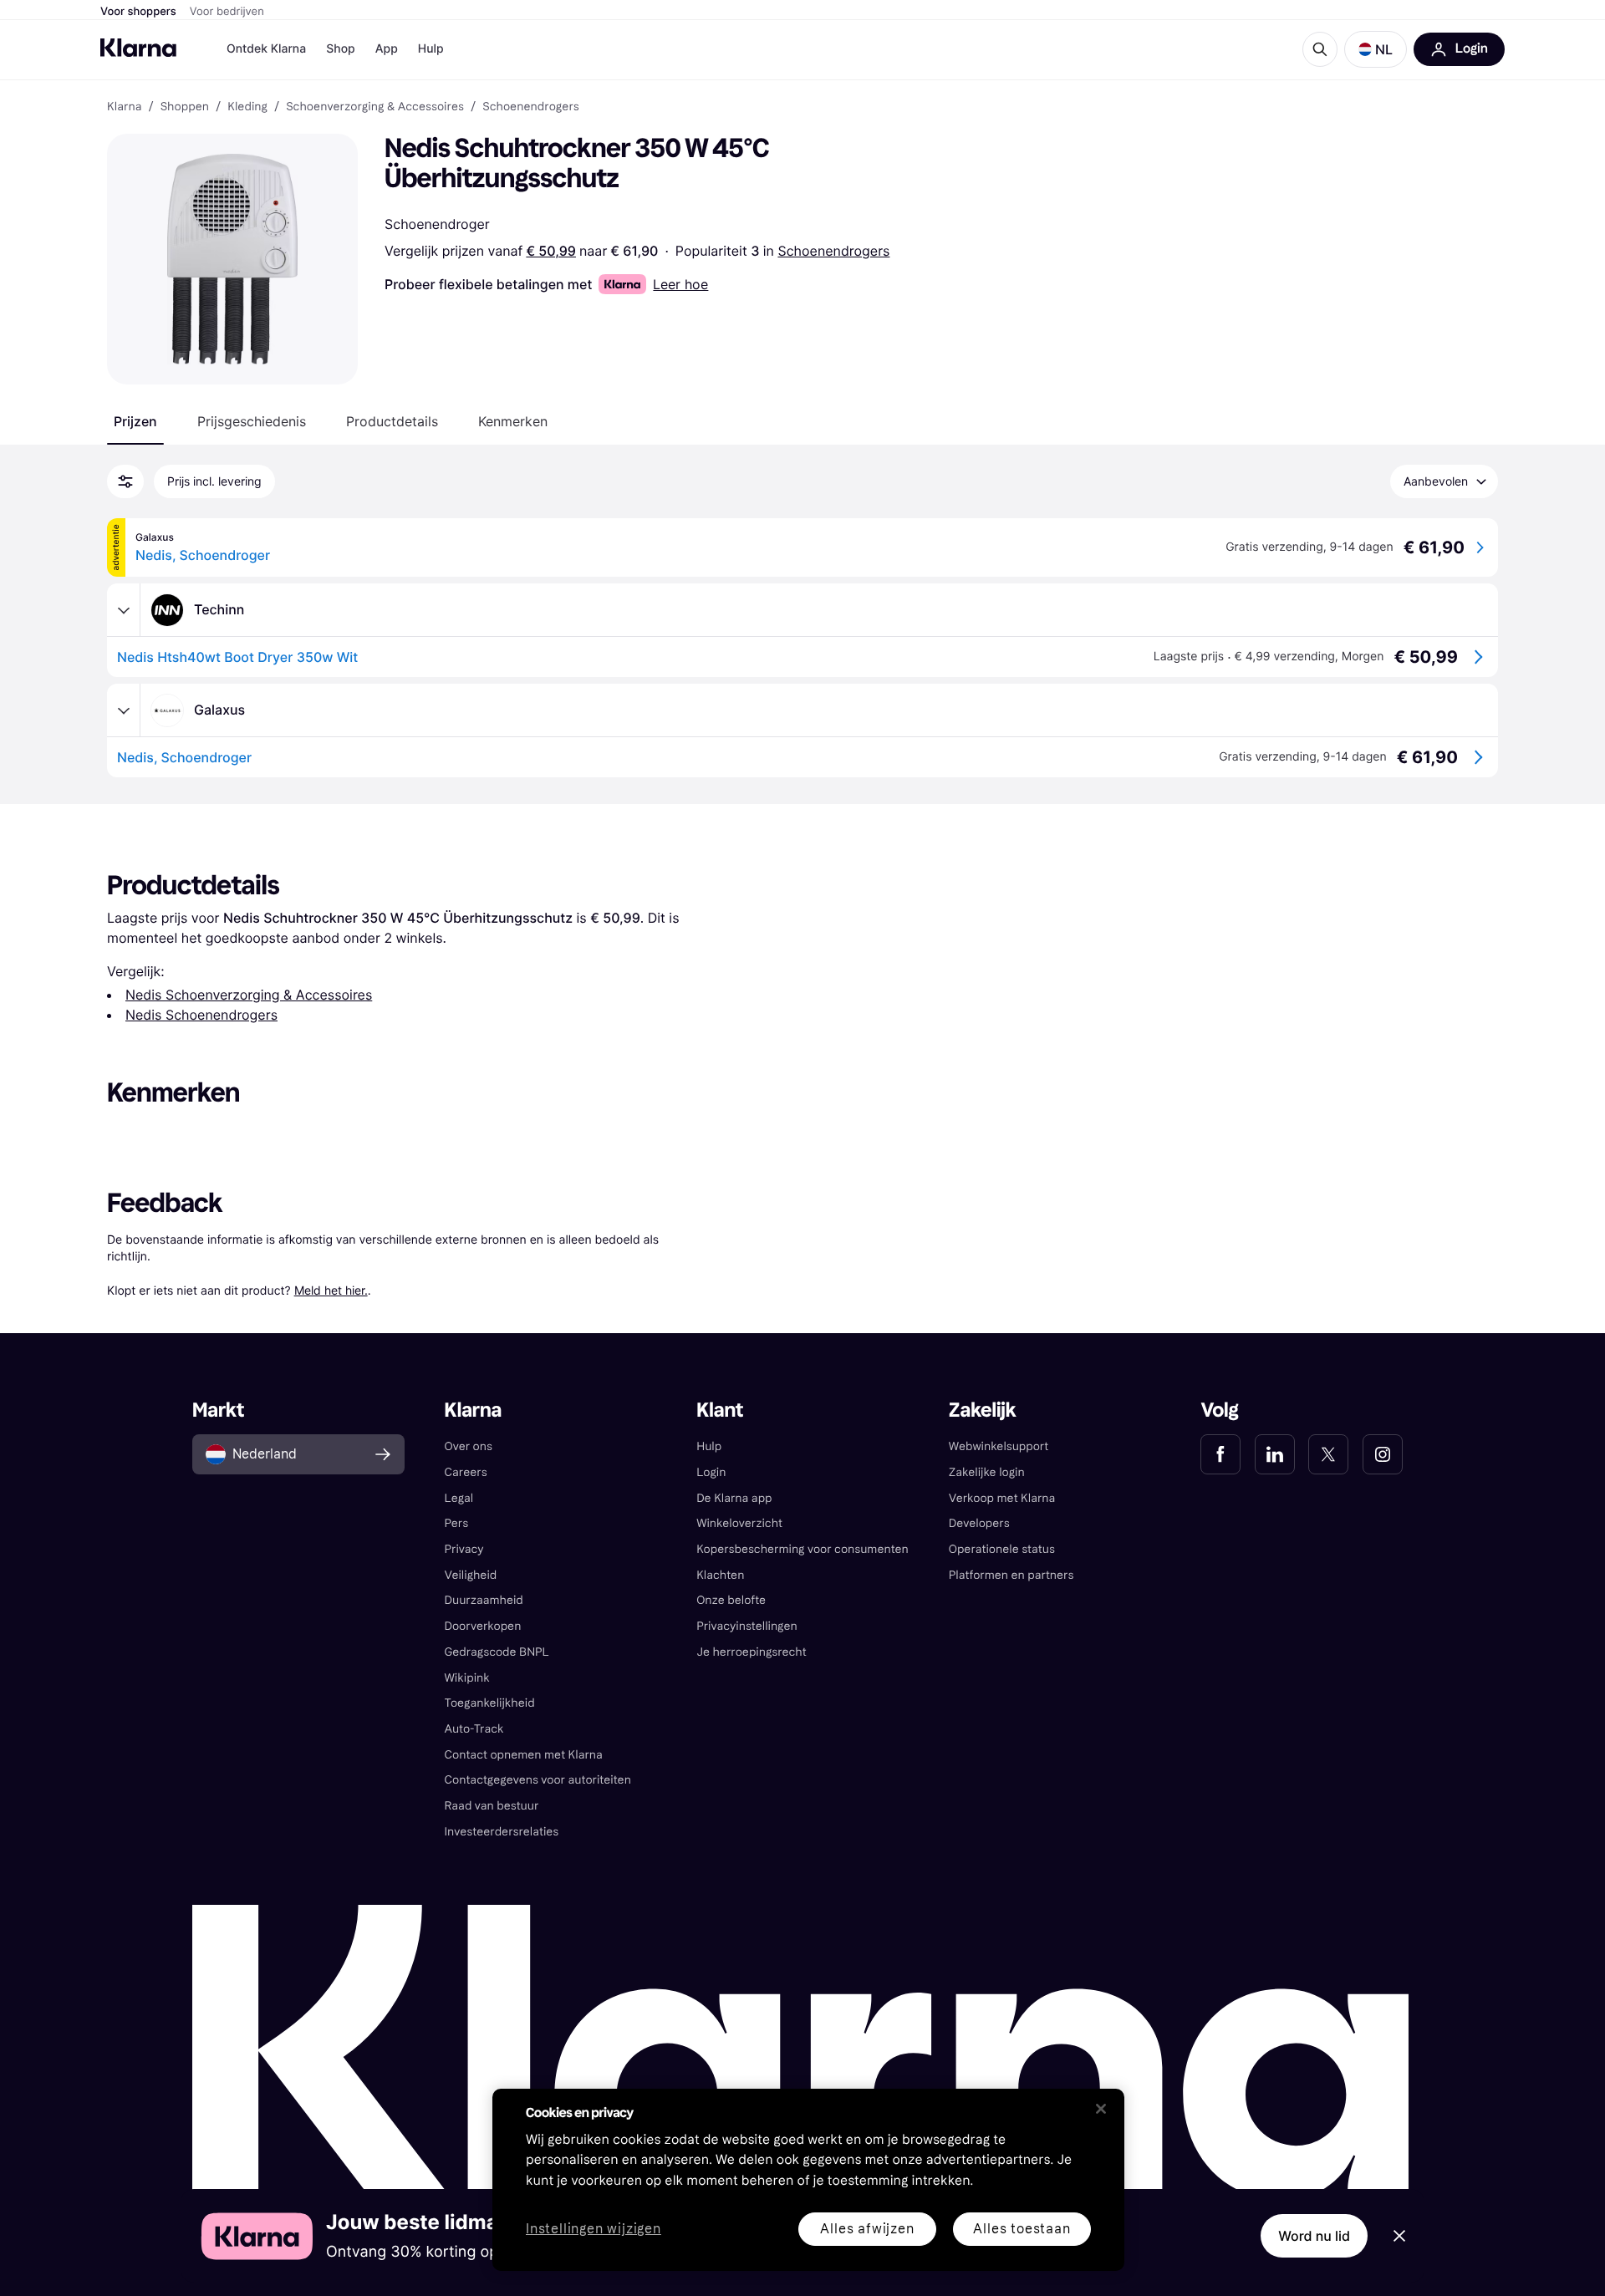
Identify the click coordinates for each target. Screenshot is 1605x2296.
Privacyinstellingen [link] (747, 1626)
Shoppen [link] (185, 107)
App (387, 49)
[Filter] (125, 481)
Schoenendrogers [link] (531, 107)
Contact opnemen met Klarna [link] (524, 1755)
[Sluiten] (1101, 2109)
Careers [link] (466, 1472)
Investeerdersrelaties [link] (502, 1832)
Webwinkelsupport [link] (999, 1446)
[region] (808, 2180)
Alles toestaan (1022, 2229)
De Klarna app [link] (734, 1498)
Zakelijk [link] (983, 1410)
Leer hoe (680, 284)
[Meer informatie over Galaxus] (124, 710)
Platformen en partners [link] (1011, 1575)
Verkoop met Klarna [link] (1002, 1498)
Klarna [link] (124, 107)
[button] (1376, 49)
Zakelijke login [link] (987, 1472)
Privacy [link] (464, 1549)
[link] (1220, 1454)
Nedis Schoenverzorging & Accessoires (249, 995)
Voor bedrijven (227, 12)
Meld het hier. (331, 1290)
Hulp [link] (709, 1446)
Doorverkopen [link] (483, 1626)
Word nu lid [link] (1314, 2236)
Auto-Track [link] (474, 1729)
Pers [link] (457, 1523)
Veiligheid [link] (471, 1575)
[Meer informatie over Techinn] (124, 610)
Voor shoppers (138, 12)
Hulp (431, 49)
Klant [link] (720, 1410)
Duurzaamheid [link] (484, 1600)
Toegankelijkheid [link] (490, 1703)
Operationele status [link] (1002, 1549)
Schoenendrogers (833, 251)
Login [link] (711, 1472)
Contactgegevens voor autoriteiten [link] (538, 1780)
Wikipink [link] (467, 1678)
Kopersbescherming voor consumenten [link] (802, 1549)
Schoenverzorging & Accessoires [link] (375, 107)
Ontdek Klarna (266, 49)
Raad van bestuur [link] (492, 1806)
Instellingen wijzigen (594, 2230)
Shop (341, 49)
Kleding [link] (247, 107)
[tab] (135, 421)
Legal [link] (459, 1498)
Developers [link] (979, 1523)
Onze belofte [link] (731, 1600)
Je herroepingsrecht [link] (751, 1652)
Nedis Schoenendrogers (201, 1015)
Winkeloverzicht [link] (739, 1523)
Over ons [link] (469, 1446)
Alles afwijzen (867, 2229)
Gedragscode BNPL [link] (497, 1652)
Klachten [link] (720, 1575)
